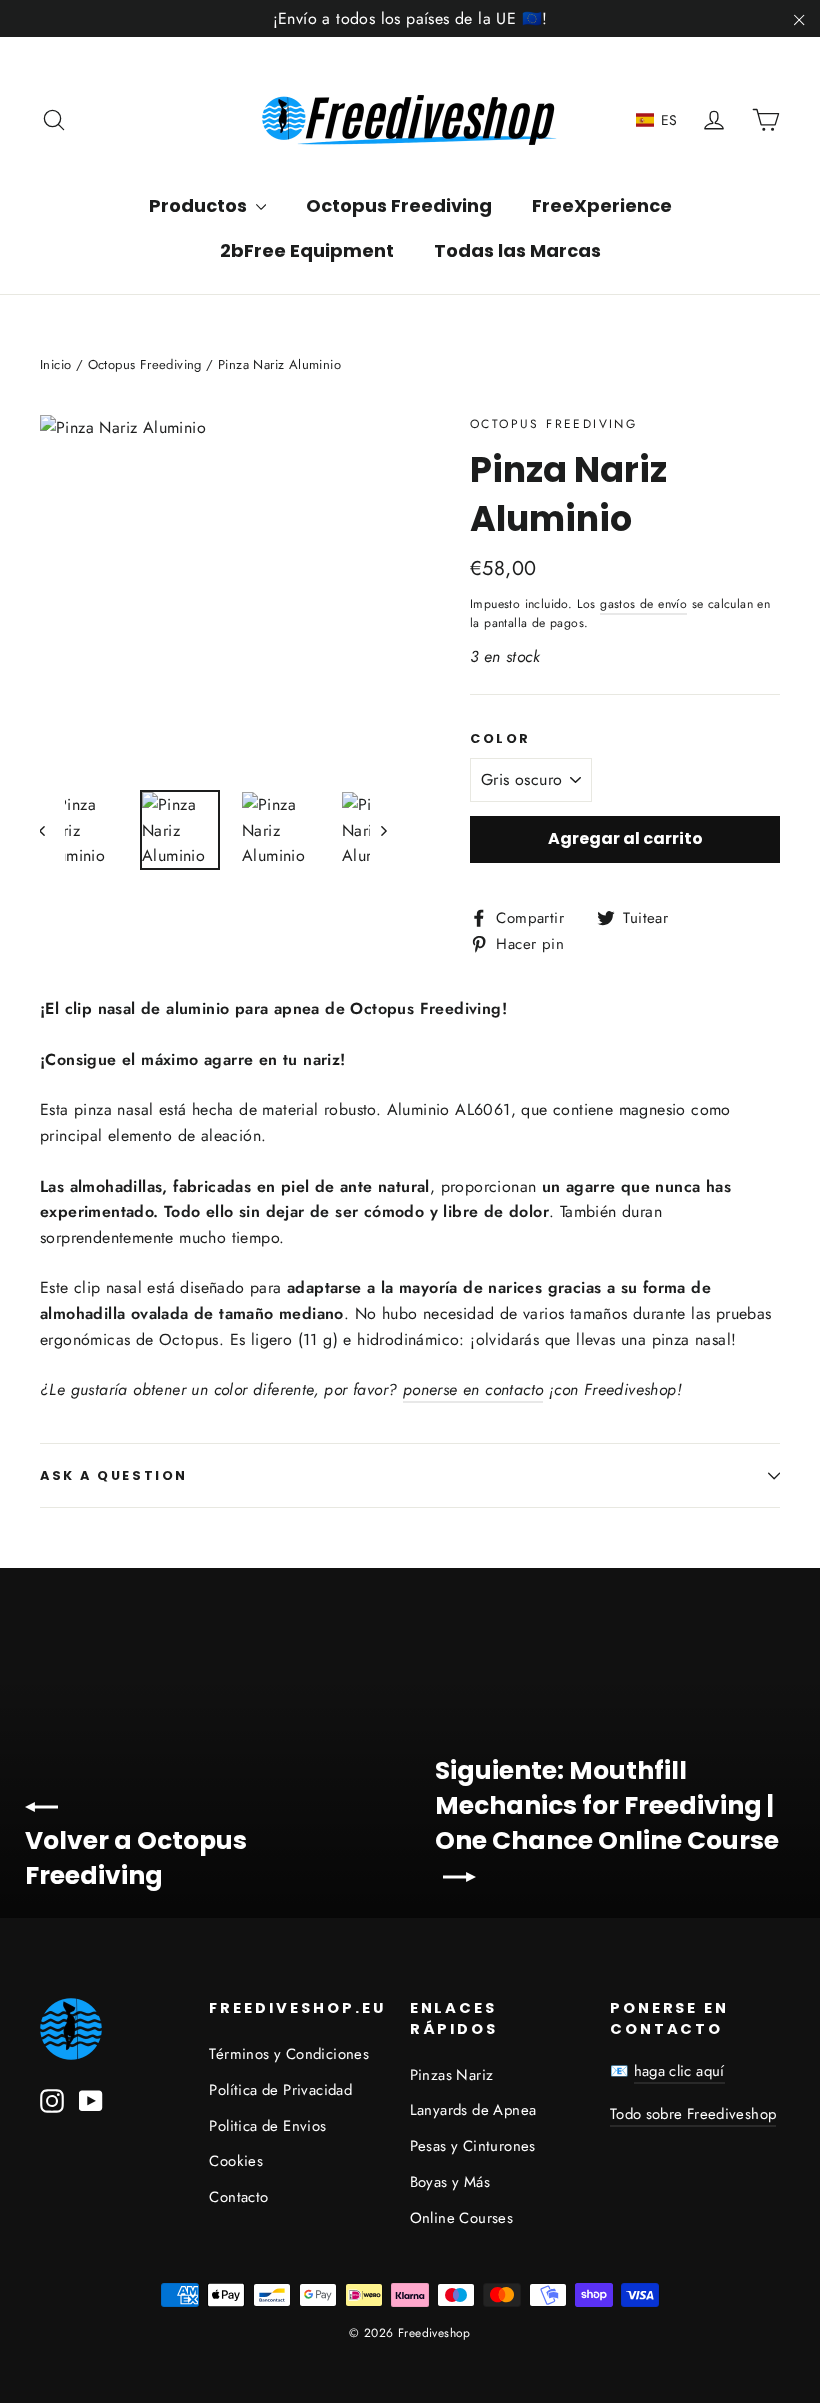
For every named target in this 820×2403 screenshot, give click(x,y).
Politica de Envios (267, 2126)
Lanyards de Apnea (473, 2110)
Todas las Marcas (517, 250)
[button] (657, 120)
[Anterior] (52, 830)
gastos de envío (643, 604)
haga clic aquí (679, 2071)
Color (500, 738)
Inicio (55, 364)
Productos (200, 205)
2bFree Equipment (307, 250)
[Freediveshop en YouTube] (91, 2100)
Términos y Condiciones (289, 2054)
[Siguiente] (382, 830)
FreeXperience (602, 205)
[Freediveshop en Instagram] (52, 2100)
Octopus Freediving (399, 205)
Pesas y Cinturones (473, 2146)
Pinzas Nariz (452, 2075)
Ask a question (114, 1475)
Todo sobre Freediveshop (693, 2114)
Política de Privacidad (280, 2090)
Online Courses (462, 2218)
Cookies (236, 2161)
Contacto (238, 2197)
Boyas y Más (450, 2182)
